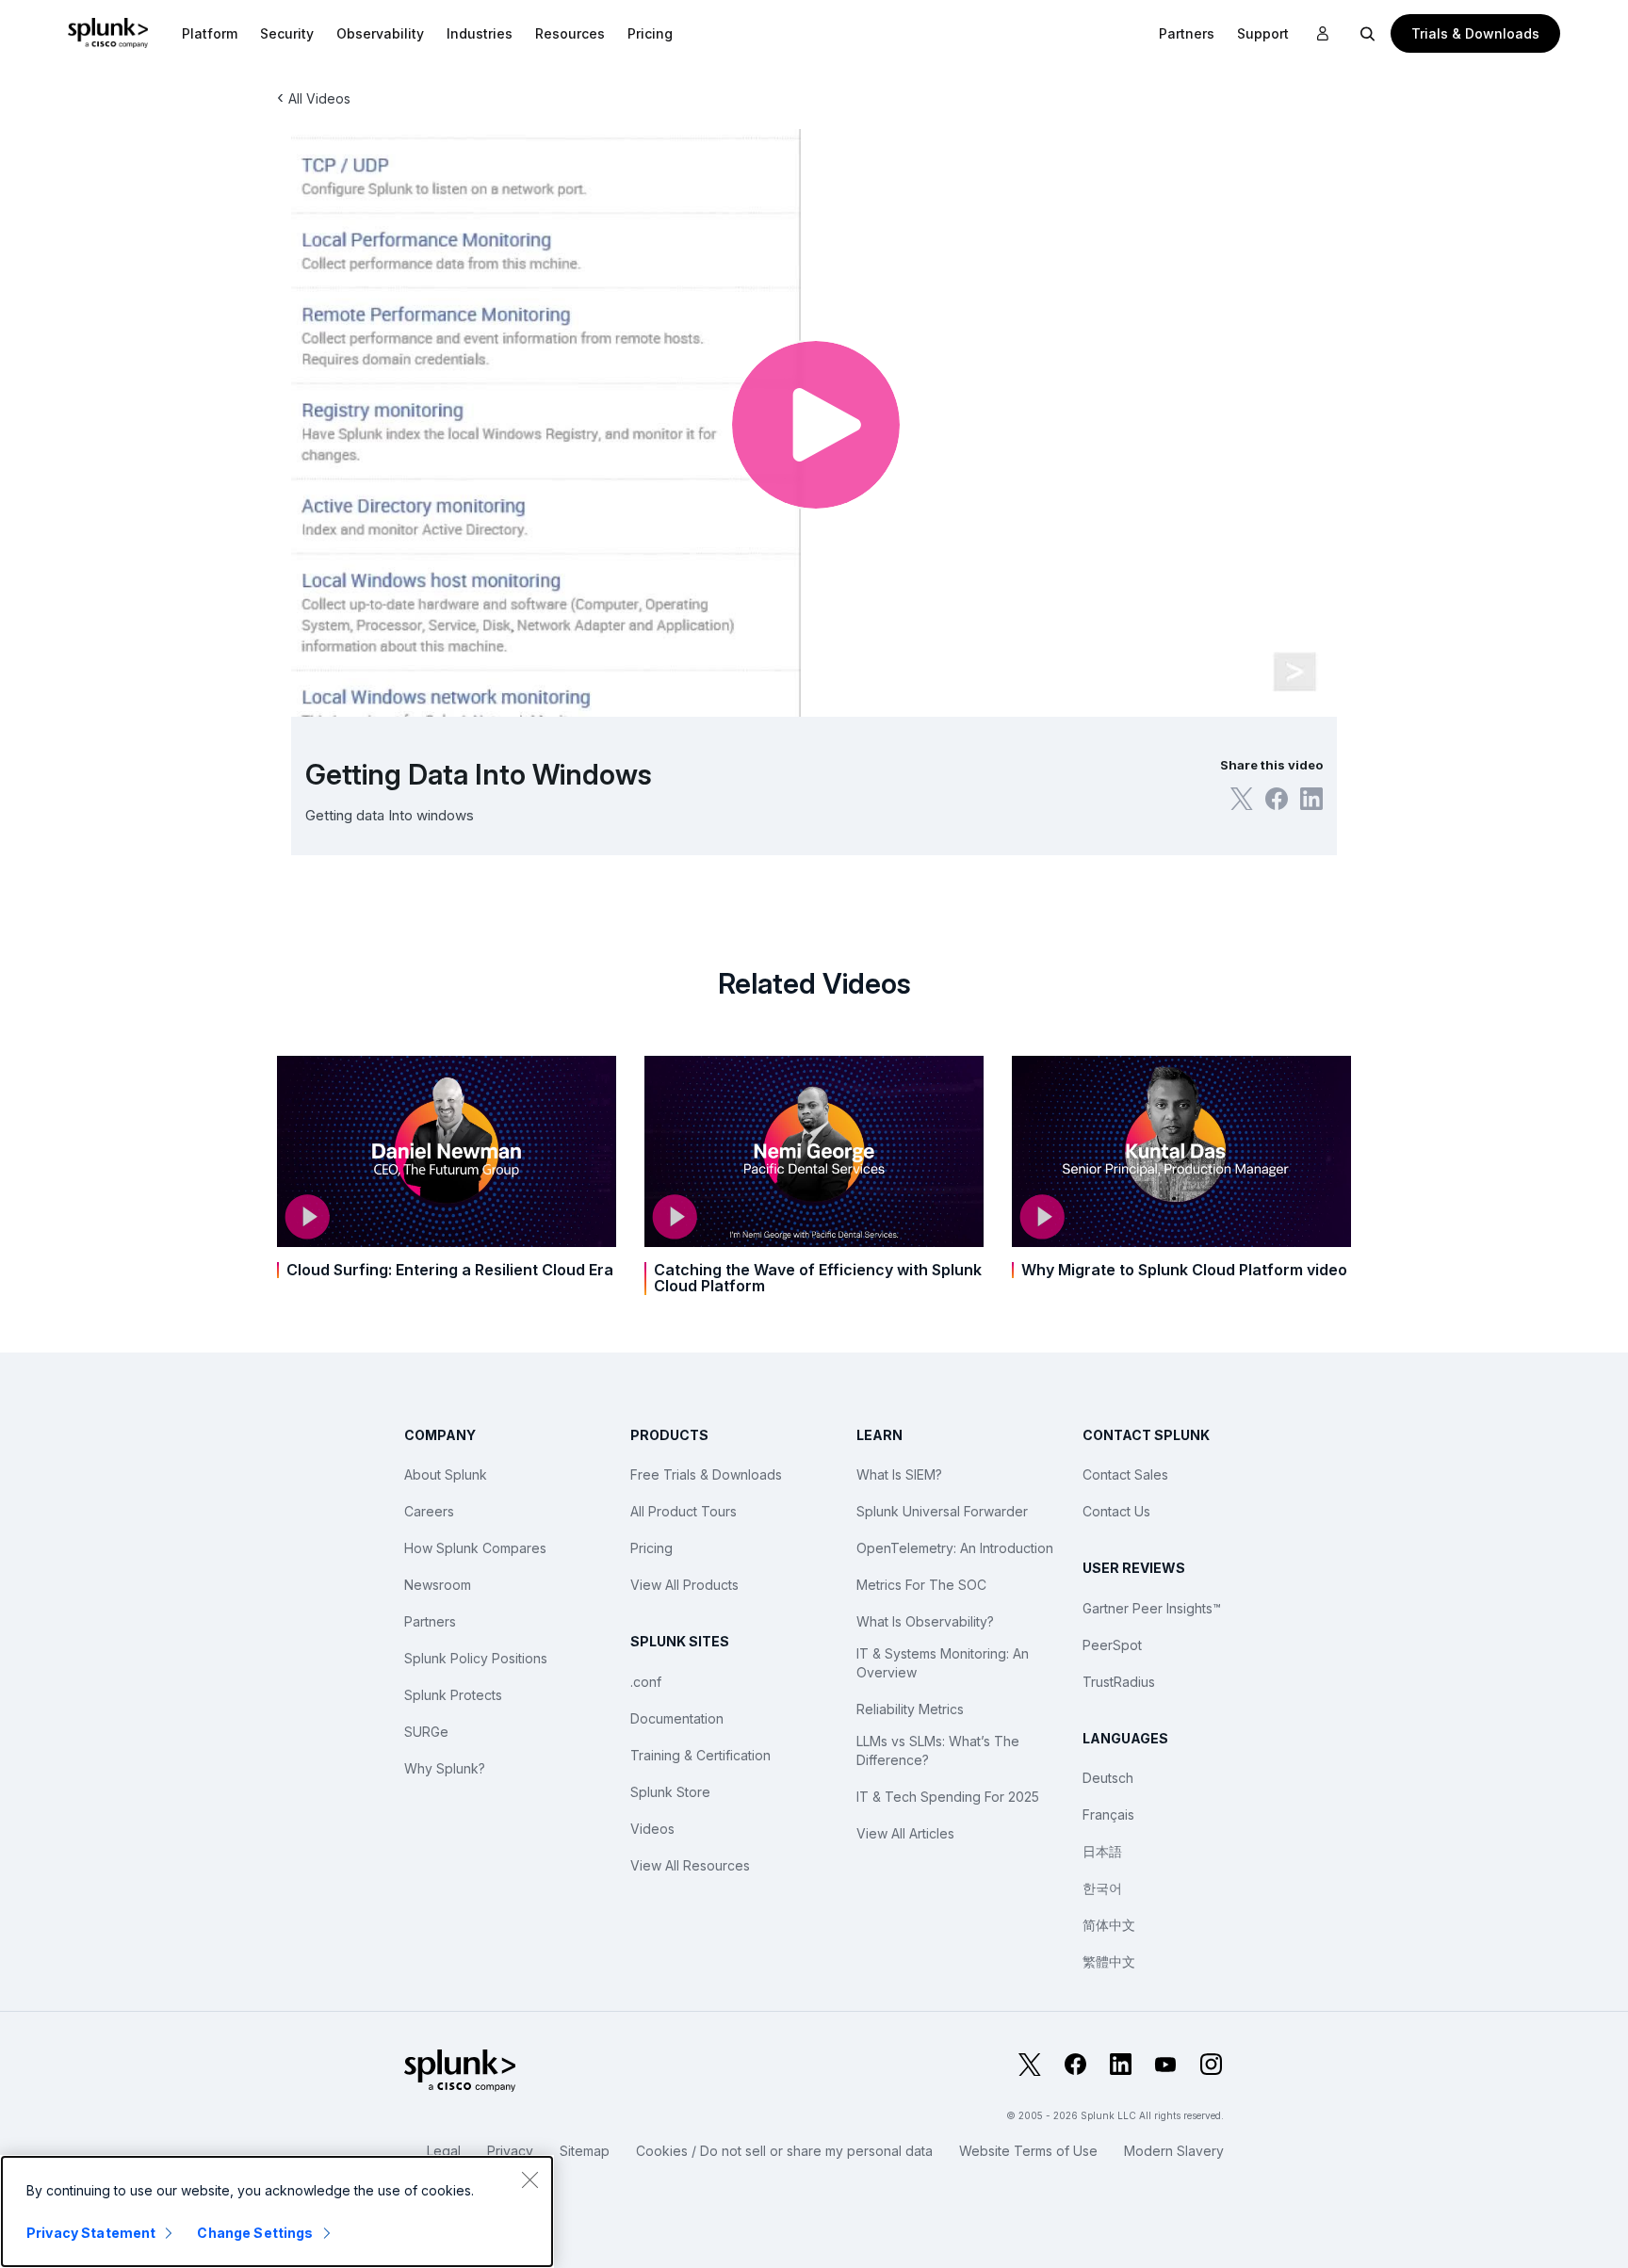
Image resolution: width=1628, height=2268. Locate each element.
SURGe (426, 1732)
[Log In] (1323, 34)
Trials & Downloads (1475, 33)
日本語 (1102, 1851)
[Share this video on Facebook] (1277, 799)
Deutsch (1108, 1778)
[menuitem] (210, 33)
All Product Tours (684, 1511)
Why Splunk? (445, 1768)
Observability (380, 33)
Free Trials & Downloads (706, 1474)
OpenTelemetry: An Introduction (955, 1548)
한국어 (1102, 1888)
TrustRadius (1119, 1682)
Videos (652, 1829)
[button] (210, 33)
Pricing (651, 1548)
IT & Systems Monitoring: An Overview (943, 1663)
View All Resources (690, 1865)
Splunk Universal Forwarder (942, 1511)
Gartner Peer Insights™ (1152, 1608)
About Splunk (446, 1474)
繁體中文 (1109, 1961)
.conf (646, 1682)
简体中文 (1109, 1925)
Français (1108, 1814)
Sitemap (585, 2151)
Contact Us (1116, 1511)
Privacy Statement (91, 2233)
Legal (444, 2151)
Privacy (510, 2151)
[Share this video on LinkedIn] (1311, 799)
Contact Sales (1125, 1474)
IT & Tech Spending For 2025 (948, 1797)
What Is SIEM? (899, 1474)
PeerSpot (1112, 1645)
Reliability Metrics (910, 1709)
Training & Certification (700, 1755)
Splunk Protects (453, 1695)
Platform (210, 33)
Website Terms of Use (1028, 2151)
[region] (277, 2211)
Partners (430, 1621)
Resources (570, 33)
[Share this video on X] (1242, 799)
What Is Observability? (925, 1621)
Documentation (677, 1718)
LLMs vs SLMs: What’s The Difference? (938, 1750)
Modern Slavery (1174, 2151)
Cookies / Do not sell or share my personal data (784, 2151)
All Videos (319, 98)
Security (287, 33)
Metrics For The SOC (921, 1585)
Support (1263, 33)
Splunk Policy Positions (476, 1658)
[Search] (1368, 33)
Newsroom (438, 1585)
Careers (429, 1511)
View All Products (684, 1585)
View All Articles (905, 1833)
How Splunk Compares (475, 1548)
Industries (480, 33)
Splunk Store (670, 1792)
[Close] (529, 2179)
